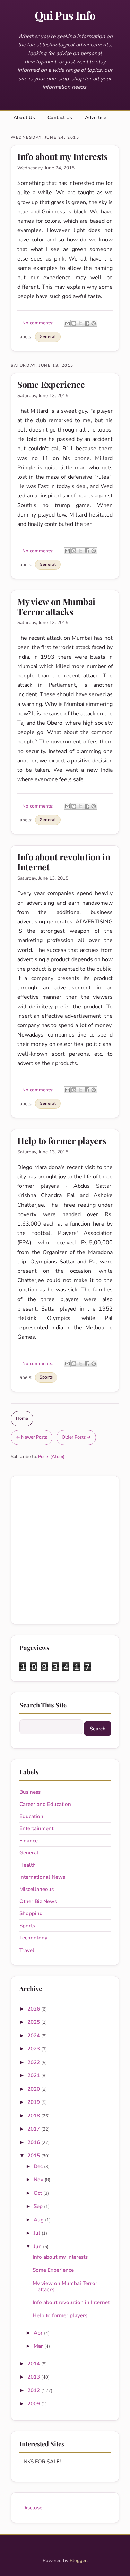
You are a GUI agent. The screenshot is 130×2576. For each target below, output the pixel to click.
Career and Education (45, 1804)
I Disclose (31, 2508)
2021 (34, 2075)
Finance (29, 1841)
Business (30, 1792)
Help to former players (62, 1140)
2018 (34, 2116)
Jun (38, 2246)
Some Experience (51, 384)
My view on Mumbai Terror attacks (56, 606)
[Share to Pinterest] (94, 323)
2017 (34, 2129)
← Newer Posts (32, 1437)
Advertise (96, 117)
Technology (33, 1938)
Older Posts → (76, 1437)
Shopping (31, 1913)
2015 (34, 2156)
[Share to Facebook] (87, 323)
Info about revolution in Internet (64, 861)
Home (22, 1418)
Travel (27, 1950)
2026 (34, 2009)
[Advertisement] (65, 1550)
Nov (39, 2180)
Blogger (78, 2561)
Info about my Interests (62, 156)
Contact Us (60, 117)
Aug (39, 2220)
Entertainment (36, 1828)
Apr (39, 2333)
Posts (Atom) (51, 1457)
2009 (34, 2404)
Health (28, 1865)
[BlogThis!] (74, 323)
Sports (46, 1377)
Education (31, 1816)
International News (42, 1877)
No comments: (38, 323)
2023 (34, 2049)
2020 (34, 2089)
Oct (38, 2193)
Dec (39, 2166)
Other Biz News (38, 1901)
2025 (34, 2022)
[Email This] (67, 323)
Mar (39, 2346)
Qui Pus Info (65, 15)
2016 (34, 2142)
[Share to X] (80, 323)
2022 (34, 2062)
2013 (34, 2377)
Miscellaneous (37, 1889)
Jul (38, 2233)
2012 (34, 2390)
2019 (34, 2102)
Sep (39, 2206)
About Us (24, 117)
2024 (34, 2036)
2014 (34, 2364)
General (48, 336)
